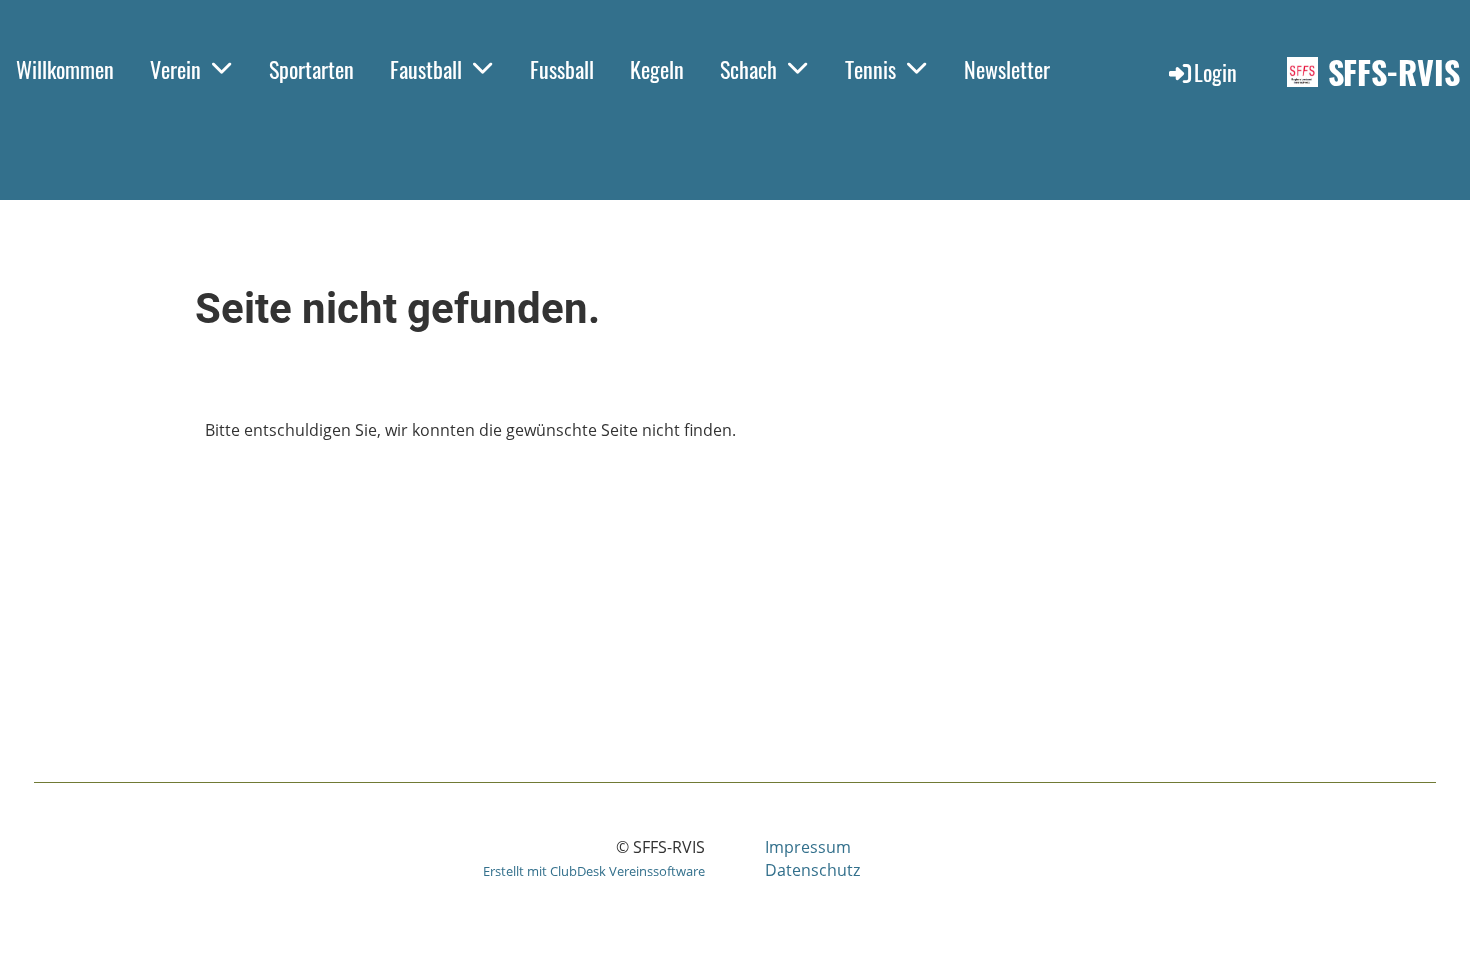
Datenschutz (812, 870)
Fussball (562, 69)
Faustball (426, 69)
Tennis (870, 69)
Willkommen (65, 69)
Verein (175, 69)
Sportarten (311, 69)
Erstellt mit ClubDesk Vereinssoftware (594, 871)
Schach (748, 69)
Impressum (808, 847)
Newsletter (1007, 69)
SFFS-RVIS (1394, 72)
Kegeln (657, 69)
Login (1215, 72)
